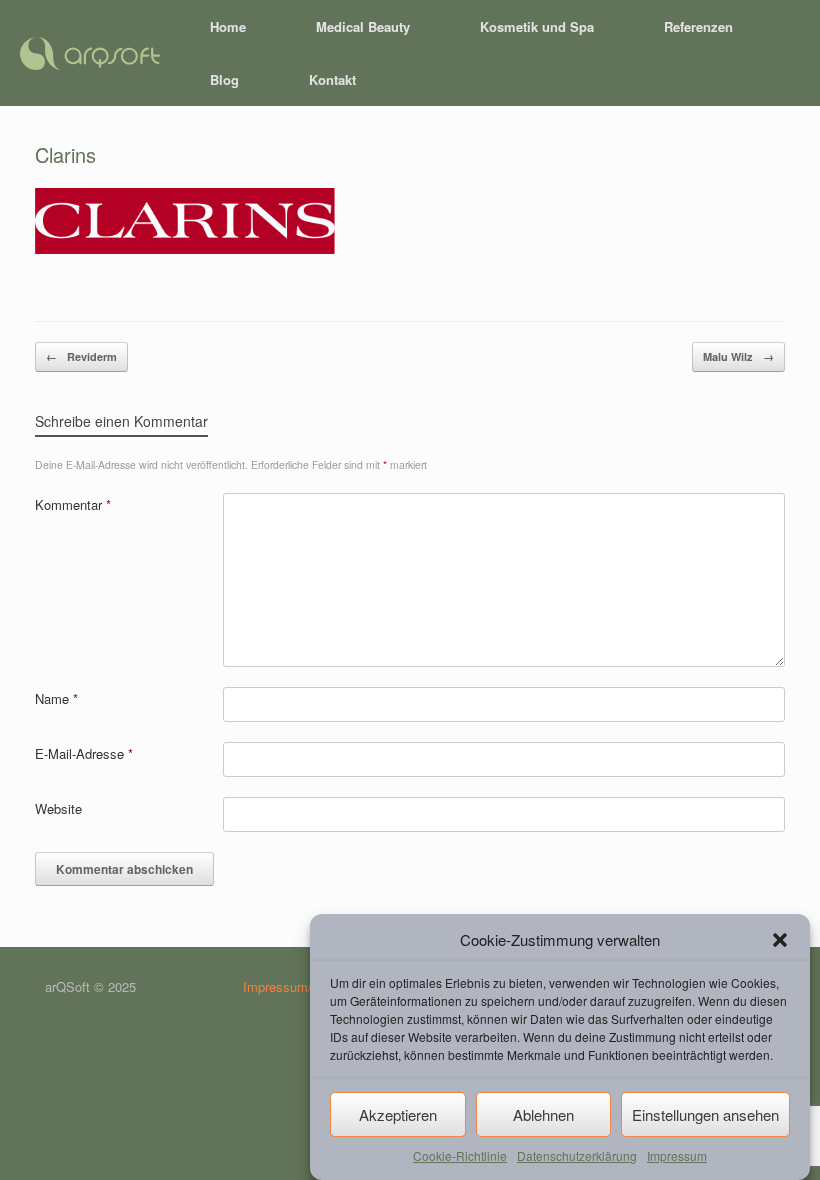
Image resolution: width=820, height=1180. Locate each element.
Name (56, 698)
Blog (224, 79)
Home (228, 26)
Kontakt (332, 79)
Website (58, 808)
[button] (780, 940)
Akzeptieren (398, 1114)
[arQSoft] (90, 53)
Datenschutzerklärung (577, 1155)
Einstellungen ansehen (705, 1114)
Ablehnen (543, 1114)
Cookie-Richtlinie (460, 1155)
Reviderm (81, 356)
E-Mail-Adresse (84, 753)
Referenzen (698, 26)
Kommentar (73, 504)
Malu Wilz (738, 356)
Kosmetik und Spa (537, 26)
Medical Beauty (363, 26)
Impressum (677, 1155)
